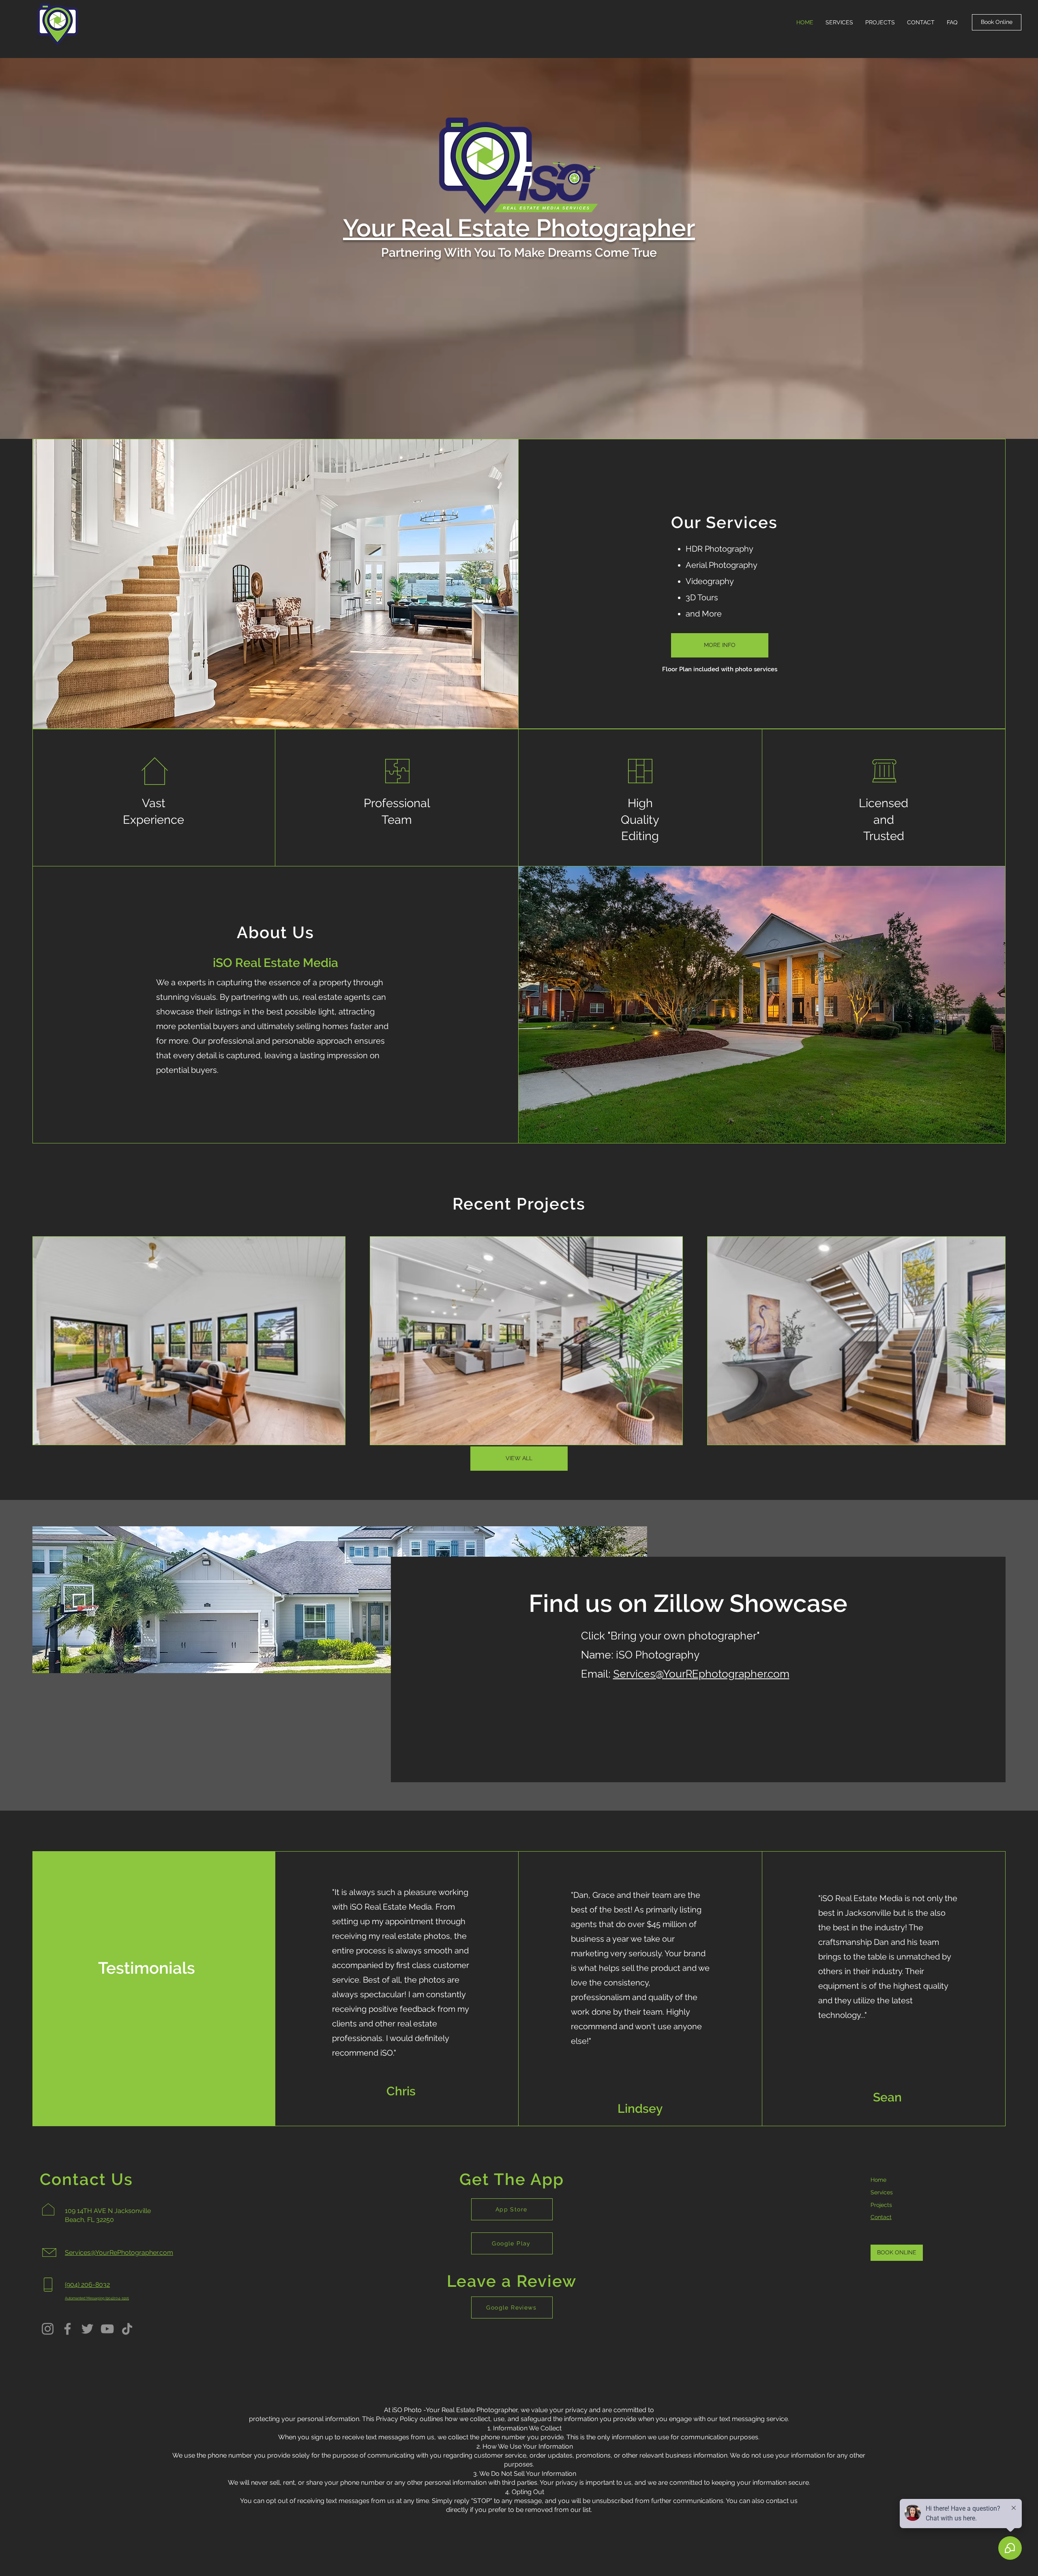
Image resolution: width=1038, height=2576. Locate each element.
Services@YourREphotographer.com (701, 1674)
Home (878, 2180)
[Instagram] (48, 2329)
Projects (881, 2205)
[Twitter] (87, 2329)
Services (882, 2192)
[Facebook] (68, 2329)
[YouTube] (107, 2329)
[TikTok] (127, 2329)
